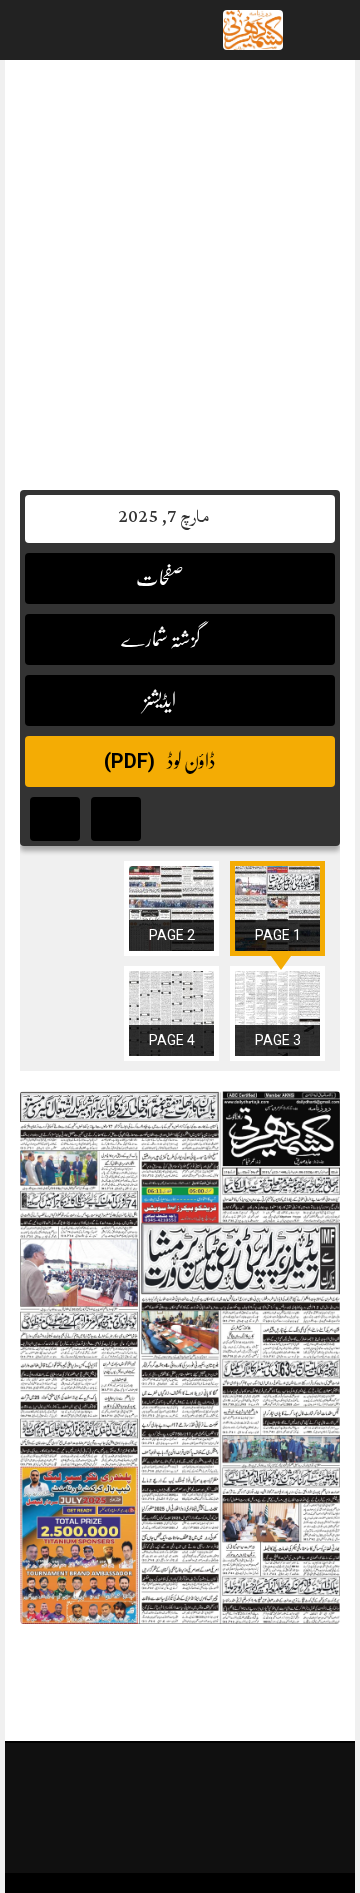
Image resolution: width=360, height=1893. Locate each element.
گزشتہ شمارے (161, 639)
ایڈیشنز (161, 700)
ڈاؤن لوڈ (161, 761)
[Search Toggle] (99, 30)
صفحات (161, 578)
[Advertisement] (180, 265)
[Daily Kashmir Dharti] (253, 31)
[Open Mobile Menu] (319, 30)
